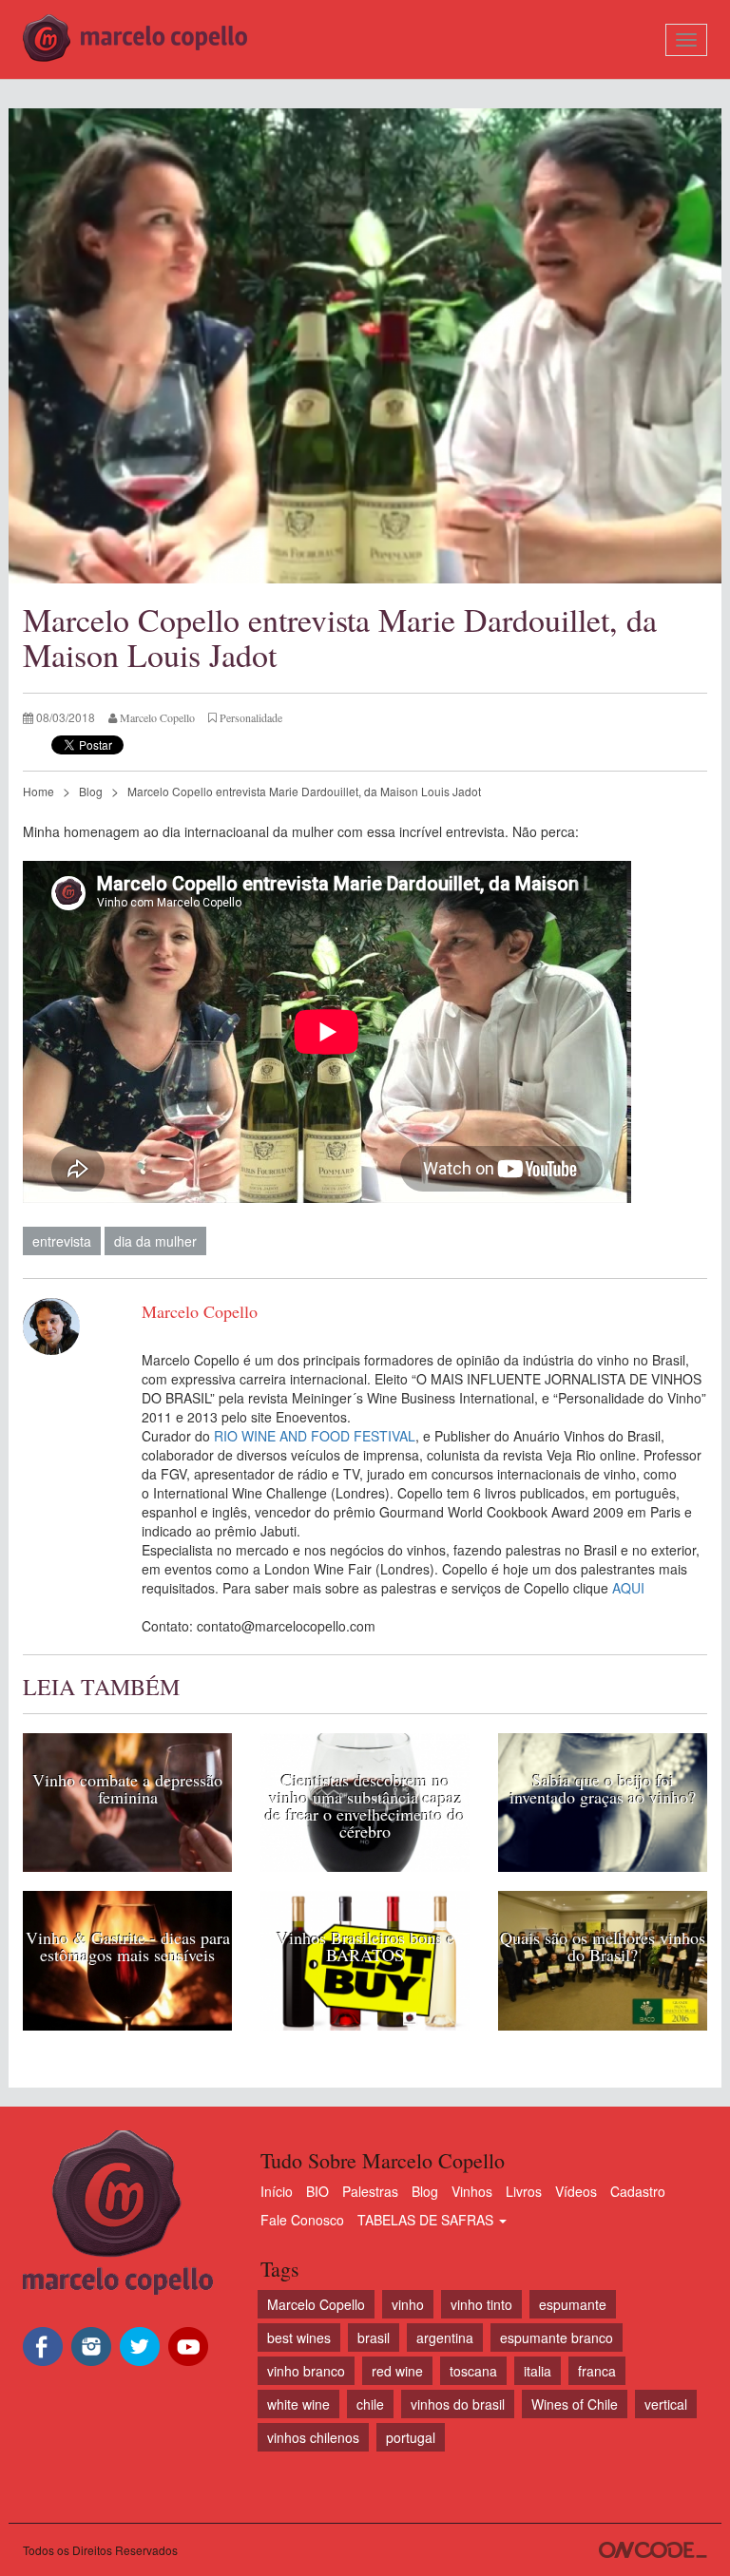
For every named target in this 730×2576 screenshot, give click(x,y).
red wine (397, 2371)
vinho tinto (481, 2304)
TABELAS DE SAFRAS (427, 2220)
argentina (445, 2337)
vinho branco (306, 2371)
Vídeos (576, 2191)
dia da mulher (155, 1241)
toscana (473, 2371)
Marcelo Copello (316, 2304)
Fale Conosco (302, 2220)
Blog (91, 791)
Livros (524, 2191)
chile (370, 2404)
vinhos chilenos (313, 2437)
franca (597, 2371)
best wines (299, 2337)
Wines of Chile (575, 2404)
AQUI (628, 1588)
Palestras (370, 2191)
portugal (411, 2437)
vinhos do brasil (458, 2404)
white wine (298, 2404)
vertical (666, 2404)
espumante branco (557, 2337)
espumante (573, 2304)
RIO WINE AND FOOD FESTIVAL (315, 1436)
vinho (408, 2304)
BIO (317, 2191)
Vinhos (472, 2191)
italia (538, 2371)
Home (38, 791)
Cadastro (638, 2191)
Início (277, 2191)
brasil (374, 2337)
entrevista (62, 1241)
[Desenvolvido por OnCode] (653, 2550)
